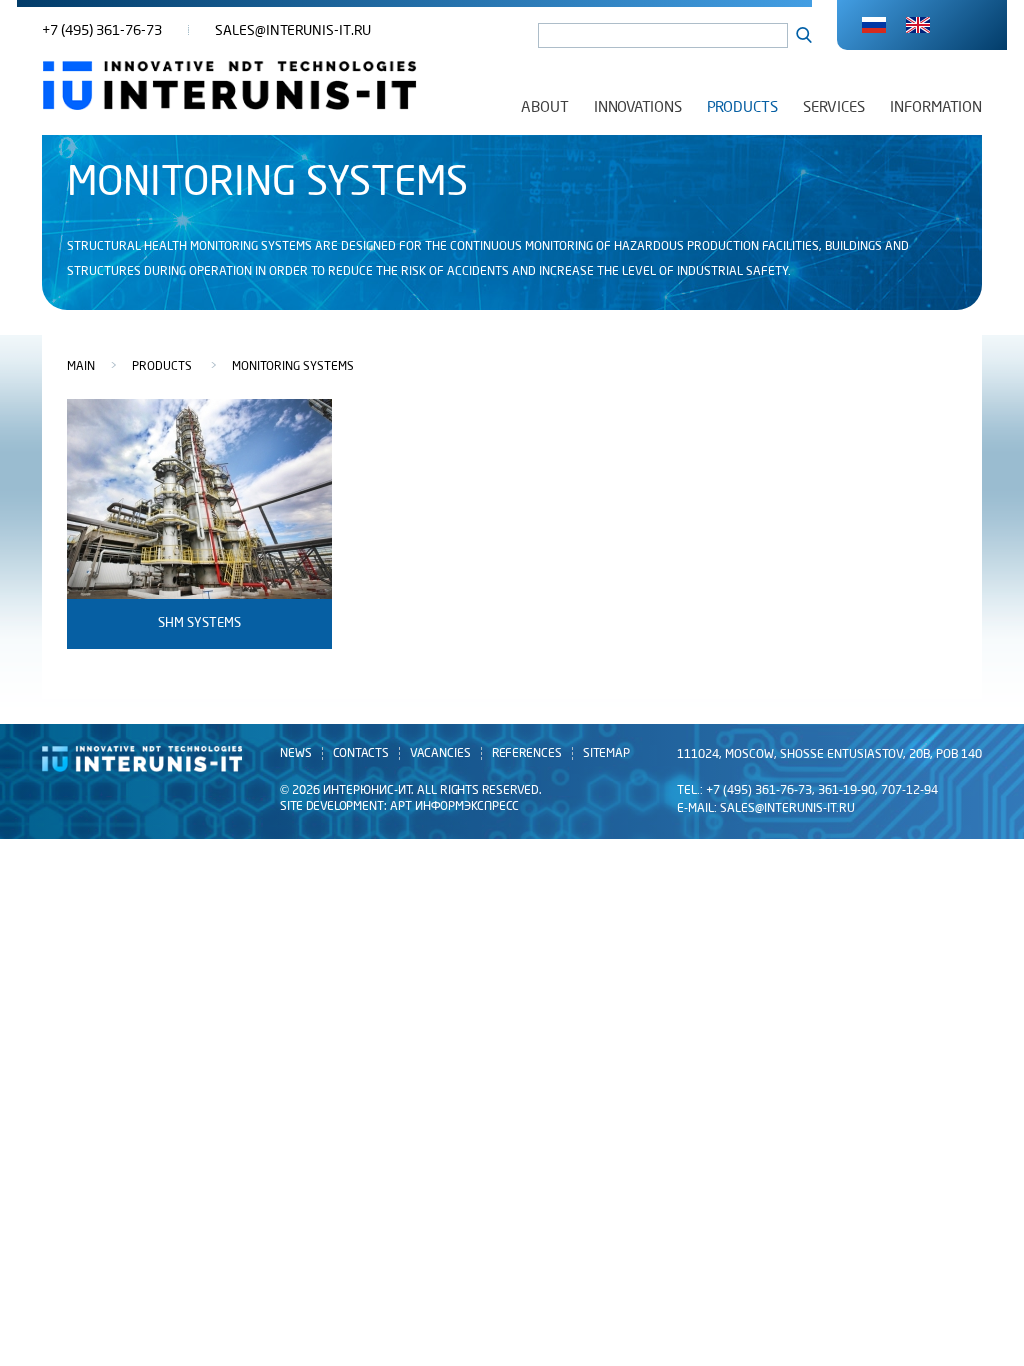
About (545, 107)
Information (936, 107)
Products (742, 107)
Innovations (638, 107)
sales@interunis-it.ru (293, 30)
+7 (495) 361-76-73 (102, 30)
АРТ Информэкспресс (454, 806)
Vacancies (440, 753)
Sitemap (606, 753)
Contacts (361, 753)
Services (834, 107)
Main (81, 367)
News (296, 753)
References (527, 753)
